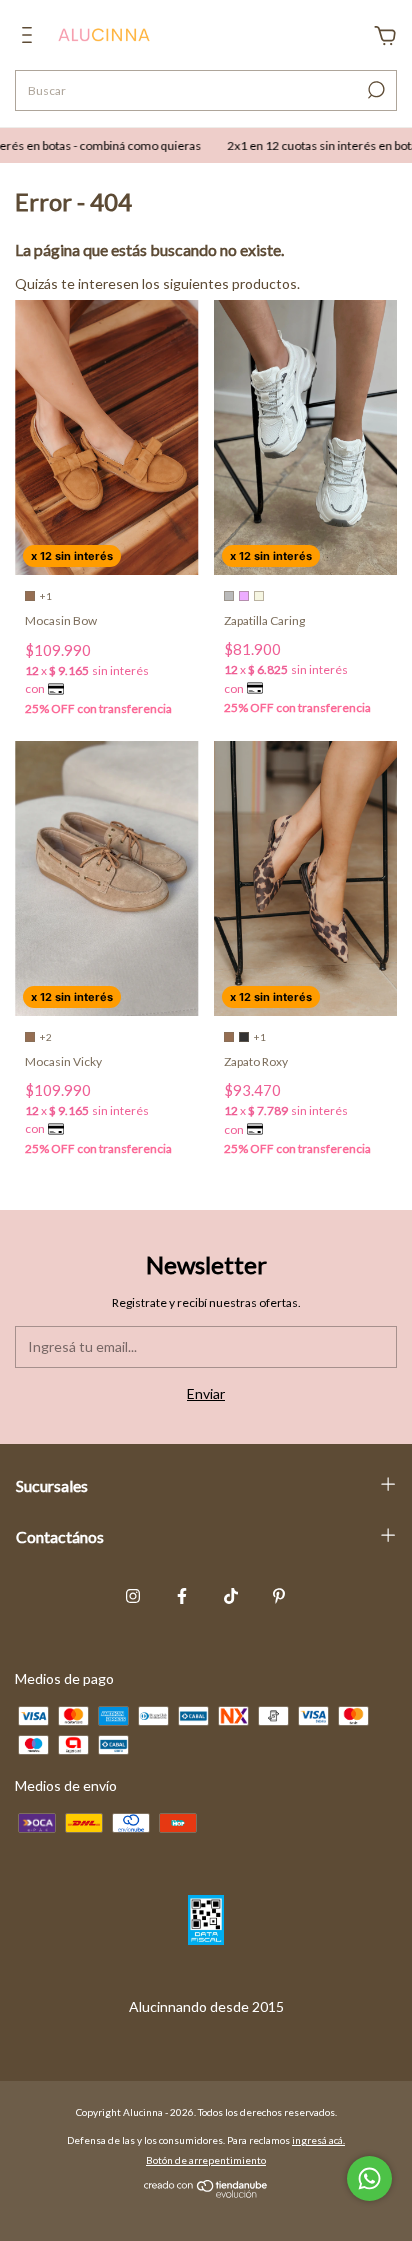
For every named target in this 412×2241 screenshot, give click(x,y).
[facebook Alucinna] (182, 1596)
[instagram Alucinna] (133, 1596)
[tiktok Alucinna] (231, 1596)
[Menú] (30, 37)
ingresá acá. (318, 2140)
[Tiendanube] (206, 2192)
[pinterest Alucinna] (279, 1596)
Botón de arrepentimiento (206, 2160)
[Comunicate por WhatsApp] (369, 2178)
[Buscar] (374, 90)
